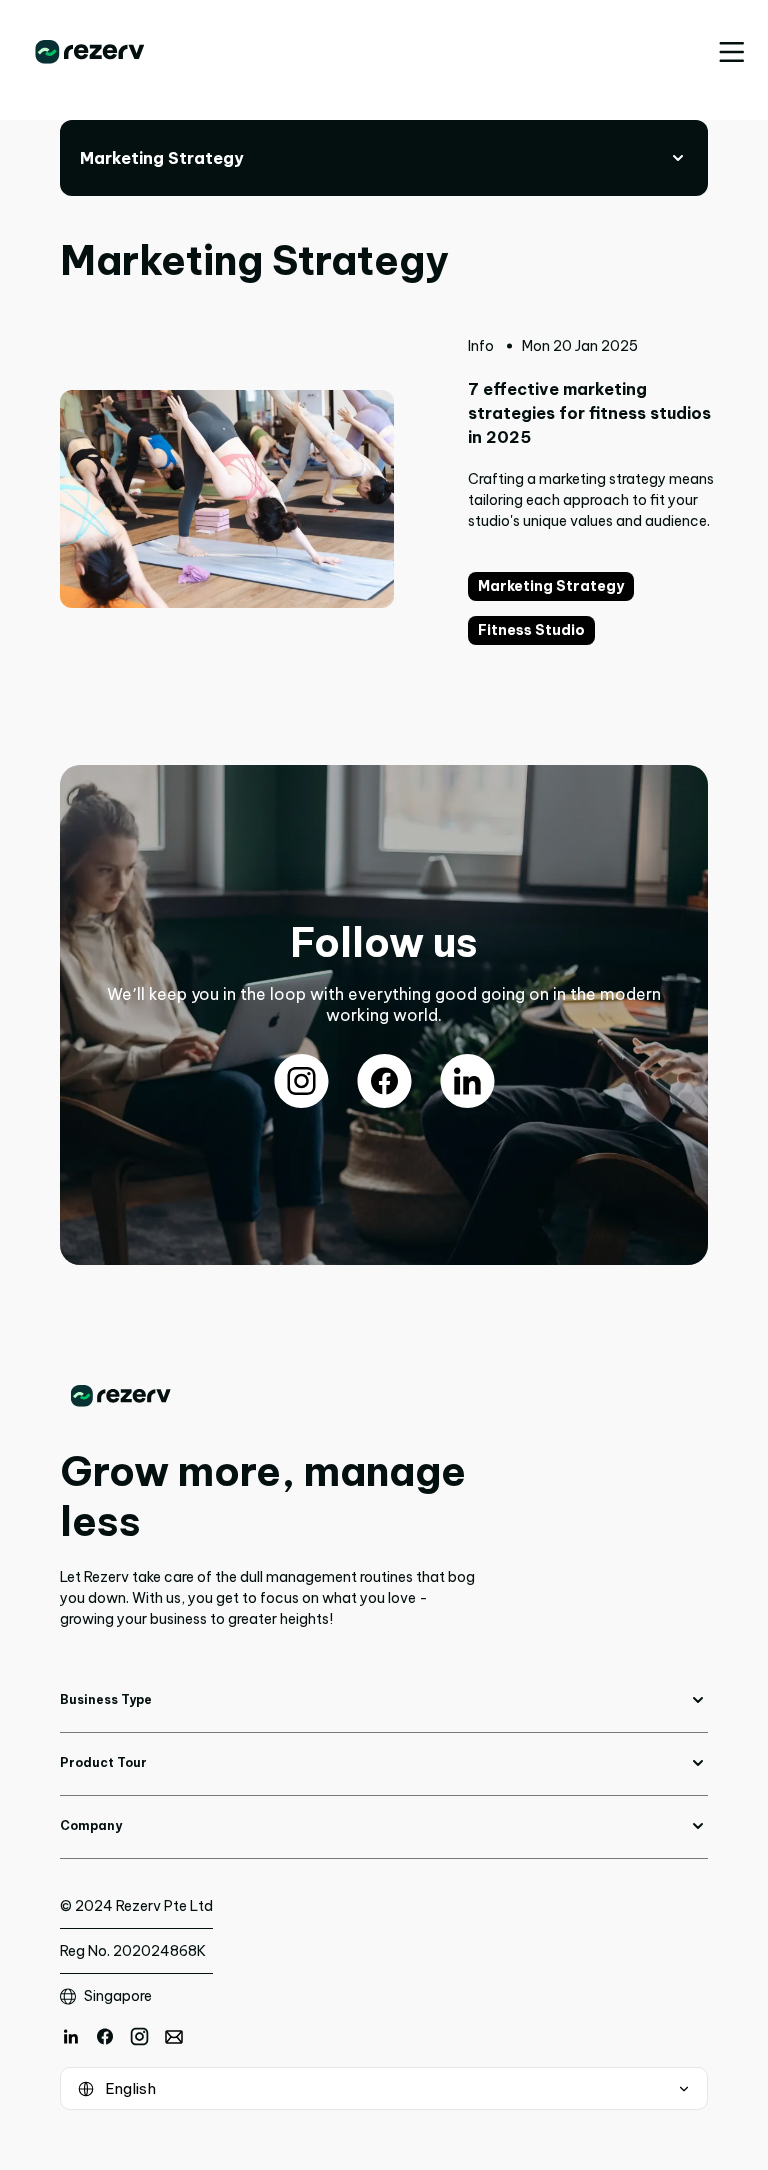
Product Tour (103, 1762)
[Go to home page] (270, 1396)
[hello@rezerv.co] (174, 2036)
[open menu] (731, 52)
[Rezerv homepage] (90, 52)
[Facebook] (105, 2036)
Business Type (106, 1699)
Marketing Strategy (551, 586)
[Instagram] (139, 2036)
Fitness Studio (531, 630)
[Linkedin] (70, 2036)
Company (91, 1825)
